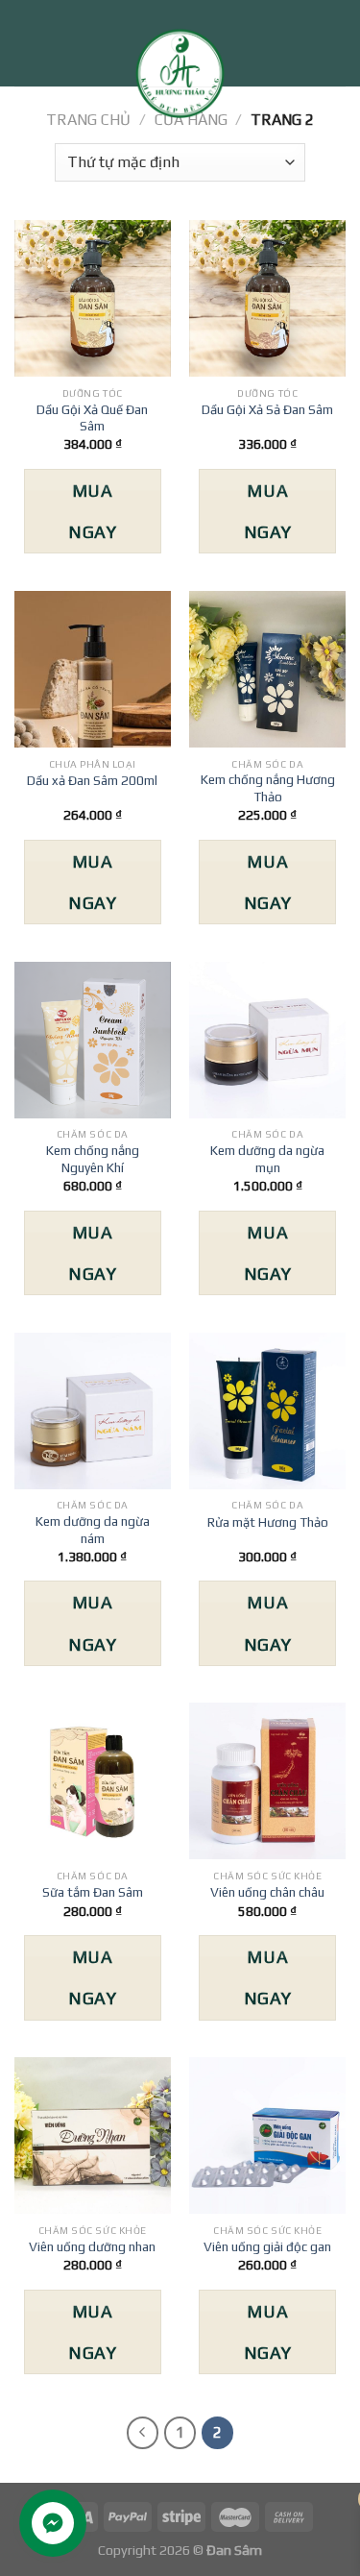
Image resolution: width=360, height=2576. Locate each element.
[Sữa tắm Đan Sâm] (93, 1781)
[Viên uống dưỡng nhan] (93, 2135)
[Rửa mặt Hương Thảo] (267, 1411)
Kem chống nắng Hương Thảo (268, 788)
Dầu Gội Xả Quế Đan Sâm (92, 418)
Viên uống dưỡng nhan (92, 2246)
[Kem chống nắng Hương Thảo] (267, 669)
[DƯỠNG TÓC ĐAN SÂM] (180, 77)
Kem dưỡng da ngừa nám (93, 1530)
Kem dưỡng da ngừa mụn (267, 1159)
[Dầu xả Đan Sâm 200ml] (93, 669)
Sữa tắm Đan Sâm (93, 1892)
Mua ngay (92, 511)
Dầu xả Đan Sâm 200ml (92, 780)
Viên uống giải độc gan (267, 2246)
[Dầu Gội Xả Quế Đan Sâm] (93, 298)
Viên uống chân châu (267, 1892)
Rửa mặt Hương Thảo (268, 1522)
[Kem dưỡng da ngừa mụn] (267, 1040)
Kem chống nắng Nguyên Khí (93, 1159)
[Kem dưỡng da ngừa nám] (93, 1411)
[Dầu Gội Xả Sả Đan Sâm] (267, 298)
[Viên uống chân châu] (267, 1781)
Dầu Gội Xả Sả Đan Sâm (267, 409)
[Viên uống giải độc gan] (267, 2135)
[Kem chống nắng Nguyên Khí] (93, 1040)
